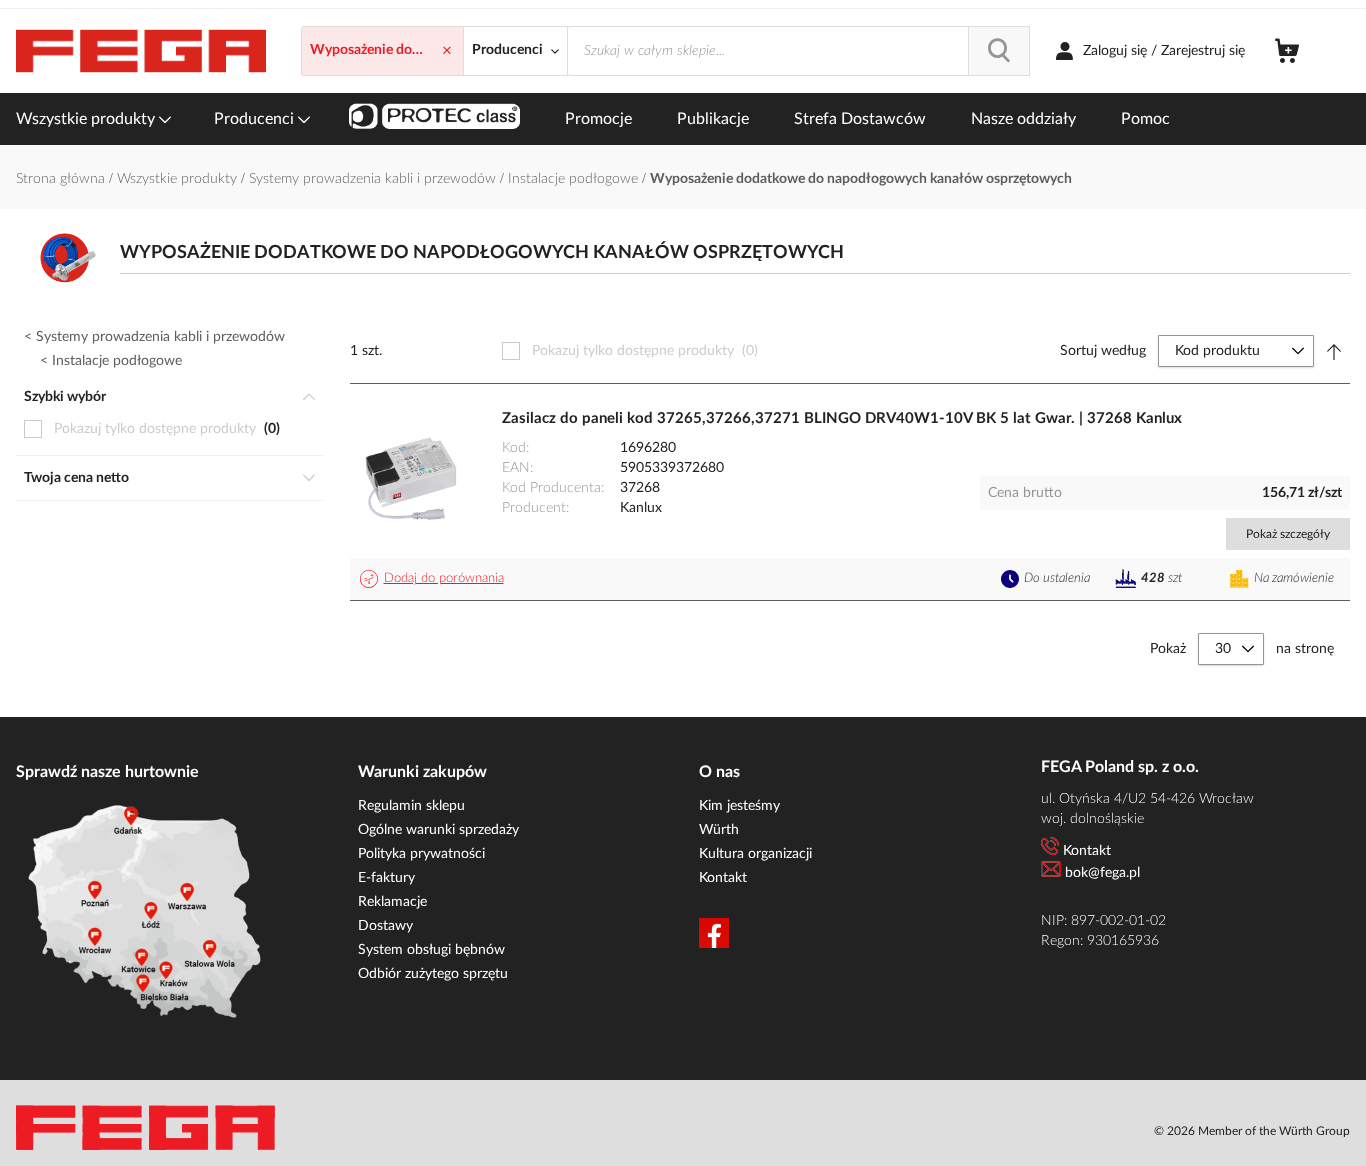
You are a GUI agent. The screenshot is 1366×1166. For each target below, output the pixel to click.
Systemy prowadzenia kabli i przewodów (374, 179)
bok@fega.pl (1102, 873)
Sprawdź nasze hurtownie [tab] (107, 772)
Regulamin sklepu (411, 806)
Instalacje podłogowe (575, 179)
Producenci (256, 119)
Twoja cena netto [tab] (76, 478)
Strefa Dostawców (860, 119)
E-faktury (386, 878)
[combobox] (798, 51)
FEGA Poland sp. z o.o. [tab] (1120, 767)
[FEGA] (141, 51)
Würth (719, 830)
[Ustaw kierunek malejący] (1334, 351)
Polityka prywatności (421, 854)
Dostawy (385, 926)
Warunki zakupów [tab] (422, 772)
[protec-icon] (434, 119)
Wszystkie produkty (87, 119)
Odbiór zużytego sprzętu (433, 974)
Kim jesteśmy (739, 806)
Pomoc (1145, 119)
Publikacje (713, 119)
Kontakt (723, 878)
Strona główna (62, 179)
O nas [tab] (719, 772)
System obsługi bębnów (431, 950)
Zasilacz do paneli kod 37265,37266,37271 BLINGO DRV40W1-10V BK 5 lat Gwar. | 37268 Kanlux (842, 418)
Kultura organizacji (755, 854)
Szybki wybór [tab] (65, 397)
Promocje (598, 119)
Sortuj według (1103, 351)
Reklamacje (392, 902)
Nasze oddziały (1023, 119)
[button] (435, 579)
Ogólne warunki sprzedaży (438, 830)
